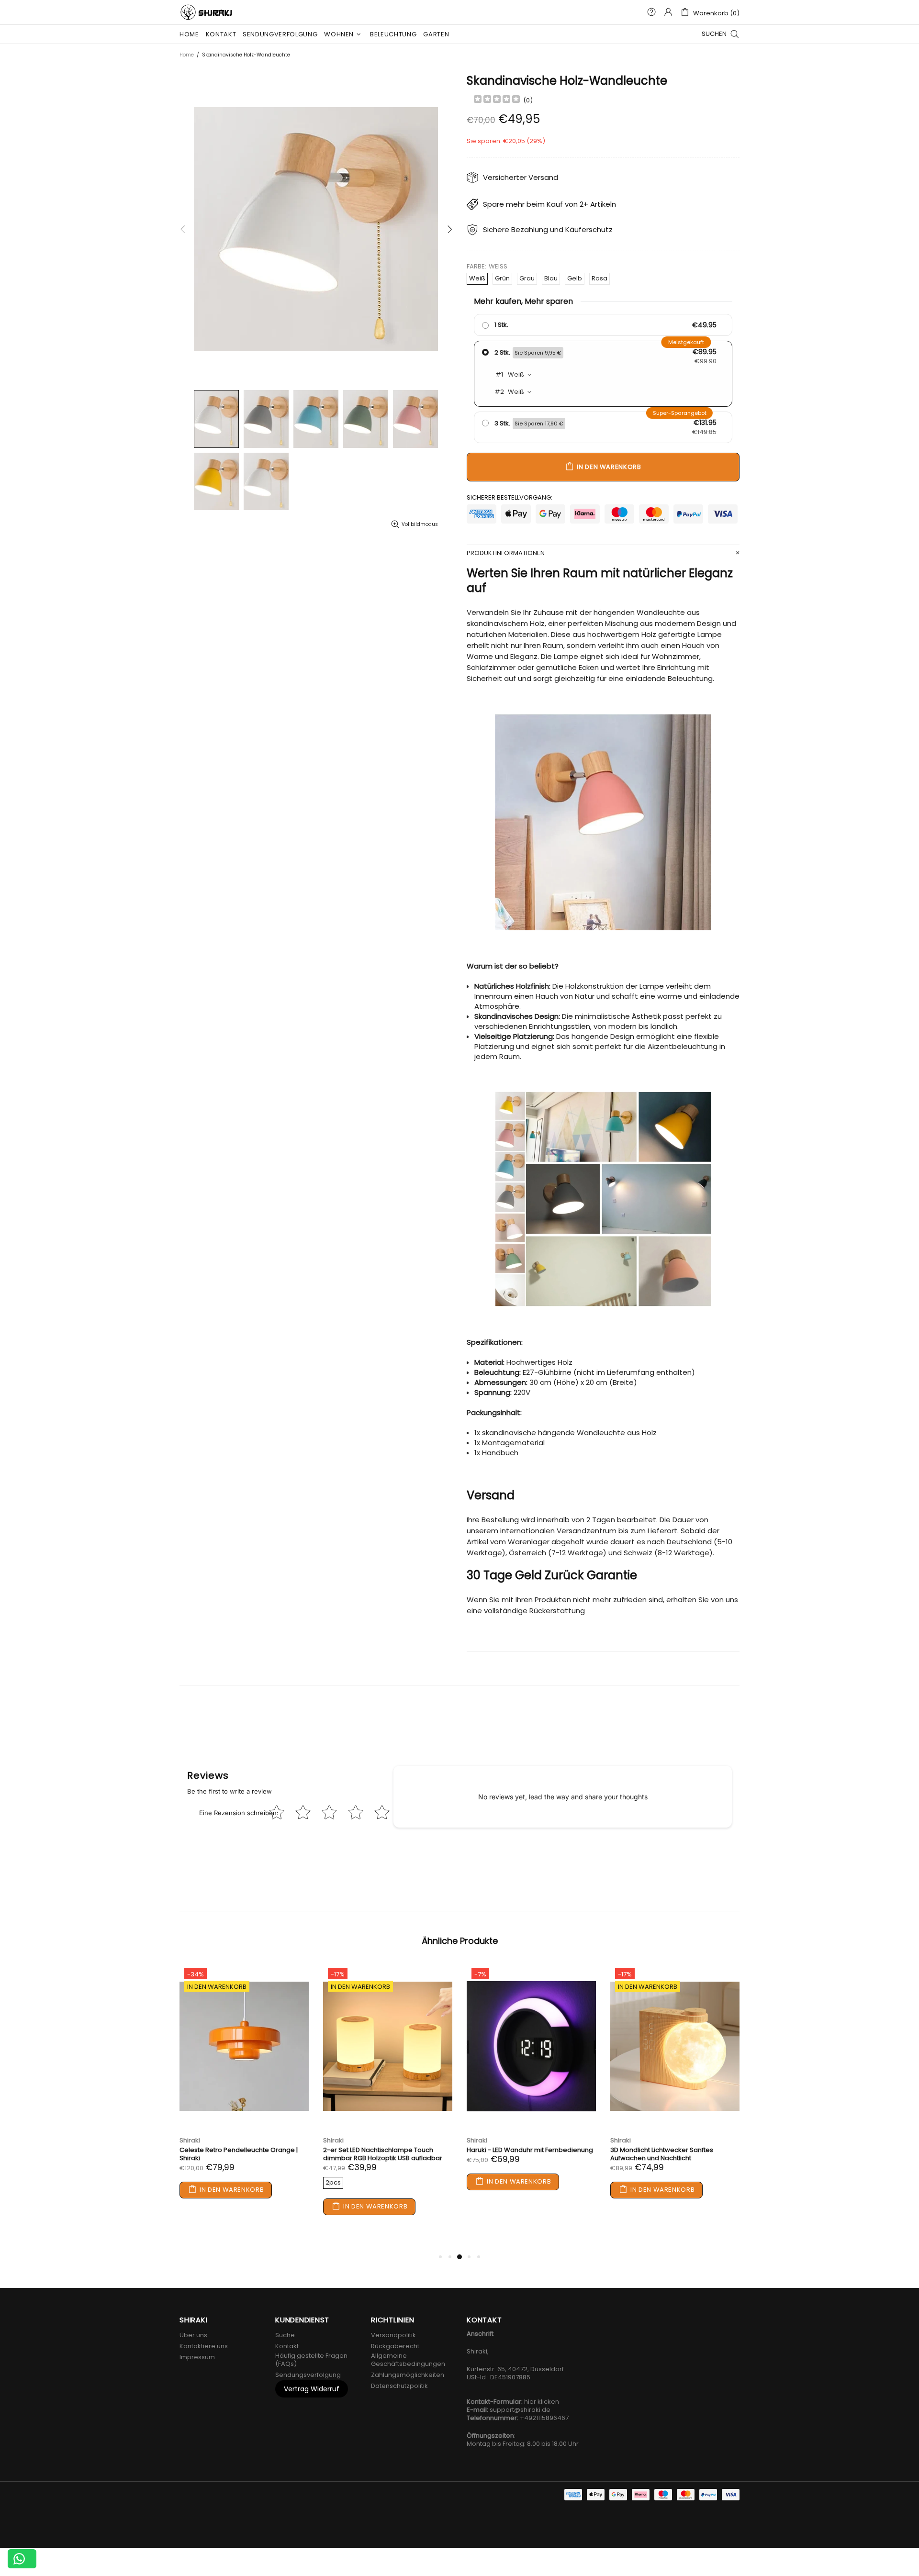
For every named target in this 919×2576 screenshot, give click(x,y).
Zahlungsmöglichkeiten (408, 2375)
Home (187, 55)
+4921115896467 (544, 2418)
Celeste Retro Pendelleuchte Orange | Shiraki (239, 2154)
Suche (285, 2335)
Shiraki (207, 12)
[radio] (603, 325)
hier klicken (542, 2402)
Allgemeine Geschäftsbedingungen (408, 2360)
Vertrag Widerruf (312, 2389)
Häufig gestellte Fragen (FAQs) (311, 2360)
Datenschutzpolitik (399, 2386)
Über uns (193, 2335)
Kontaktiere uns (204, 2346)
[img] (497, 100)
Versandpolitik (393, 2335)
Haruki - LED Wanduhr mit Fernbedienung (530, 2150)
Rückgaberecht (395, 2346)
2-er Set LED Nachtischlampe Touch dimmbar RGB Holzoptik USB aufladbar (383, 2154)
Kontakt (287, 2346)
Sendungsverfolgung (308, 2375)
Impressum (197, 2357)
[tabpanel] (244, 2091)
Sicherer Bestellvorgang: (510, 497)
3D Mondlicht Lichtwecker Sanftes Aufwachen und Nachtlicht (662, 2154)
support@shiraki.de (520, 2410)
